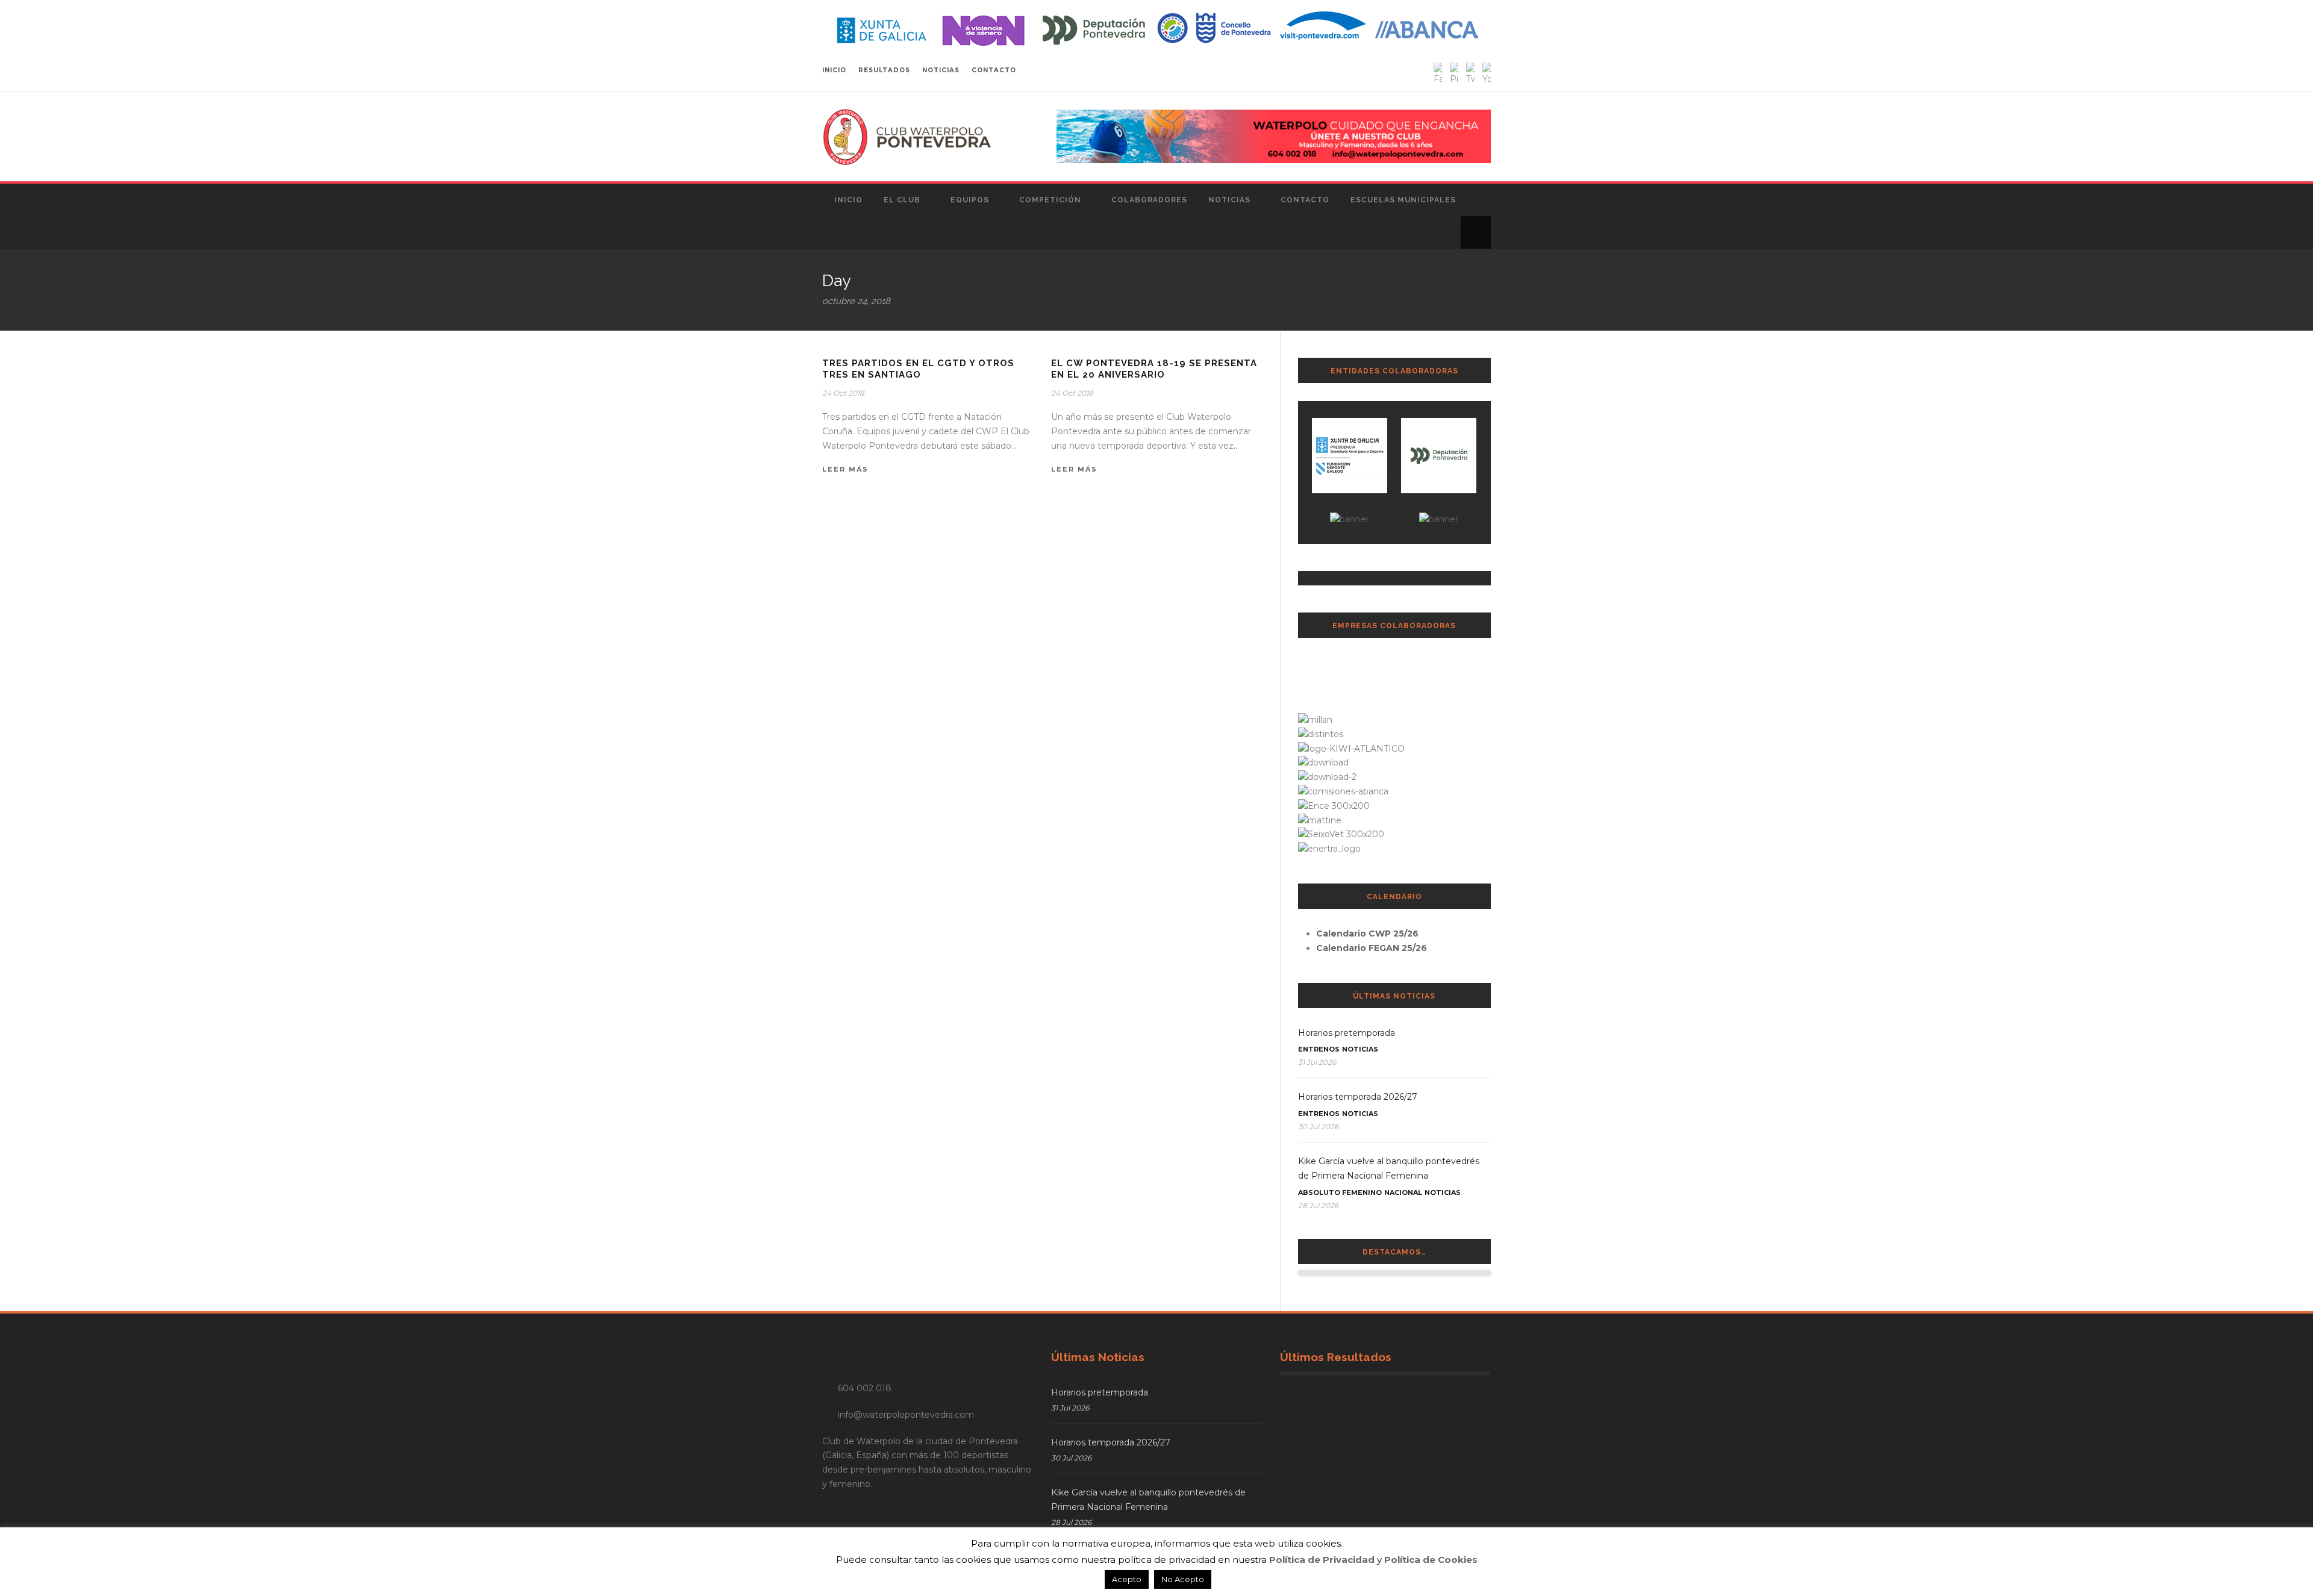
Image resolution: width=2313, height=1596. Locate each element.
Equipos (970, 200)
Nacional (1403, 1192)
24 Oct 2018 (843, 393)
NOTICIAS (941, 70)
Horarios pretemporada (1347, 1033)
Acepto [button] (1127, 1579)
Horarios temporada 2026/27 (1358, 1097)
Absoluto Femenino (1340, 1192)
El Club (902, 200)
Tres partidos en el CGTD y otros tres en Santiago (918, 369)
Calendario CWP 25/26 (1367, 934)
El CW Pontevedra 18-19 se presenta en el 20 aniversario (1154, 369)
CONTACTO (994, 70)
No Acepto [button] (1183, 1579)
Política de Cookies (1431, 1560)
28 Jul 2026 (1318, 1205)
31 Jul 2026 (1317, 1062)
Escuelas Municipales (1403, 200)
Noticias (1229, 200)
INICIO (834, 70)
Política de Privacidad (1322, 1560)
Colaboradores (1149, 200)
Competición (1050, 200)
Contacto (1305, 200)
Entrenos (1319, 1049)
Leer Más (845, 469)
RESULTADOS (884, 70)
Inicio (848, 200)
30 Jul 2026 (1318, 1127)
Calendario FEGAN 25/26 (1372, 948)
